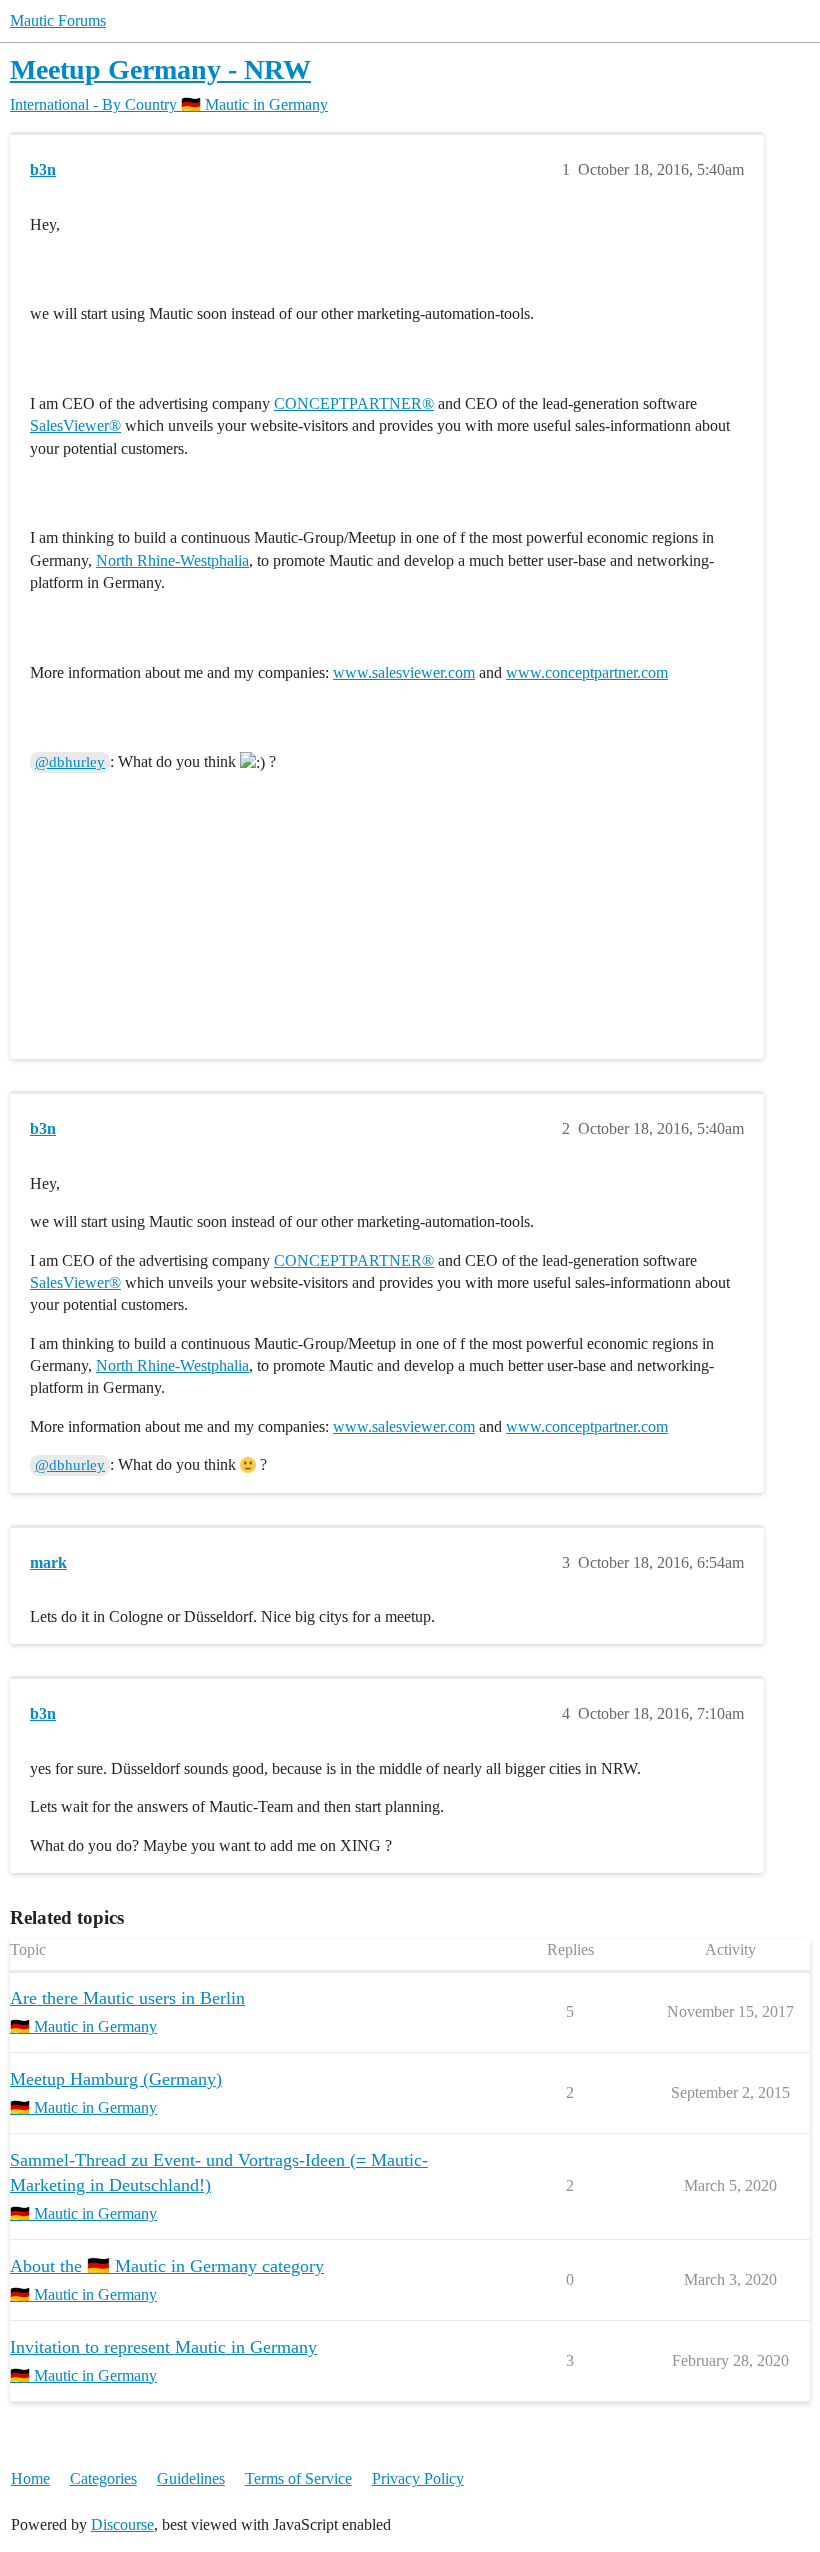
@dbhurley (70, 762)
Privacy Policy (418, 2478)
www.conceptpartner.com (587, 672)
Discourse (122, 2524)
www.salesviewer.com (404, 672)
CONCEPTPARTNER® (354, 403)
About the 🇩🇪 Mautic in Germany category (167, 2266)
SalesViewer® (75, 425)
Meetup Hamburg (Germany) (116, 2079)
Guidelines (191, 2478)
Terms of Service (298, 2478)
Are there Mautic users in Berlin (127, 1998)
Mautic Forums (58, 20)
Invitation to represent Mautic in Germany (163, 2347)
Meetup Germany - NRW (160, 69)
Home (30, 2478)
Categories (103, 2478)
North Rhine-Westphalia (172, 560)
